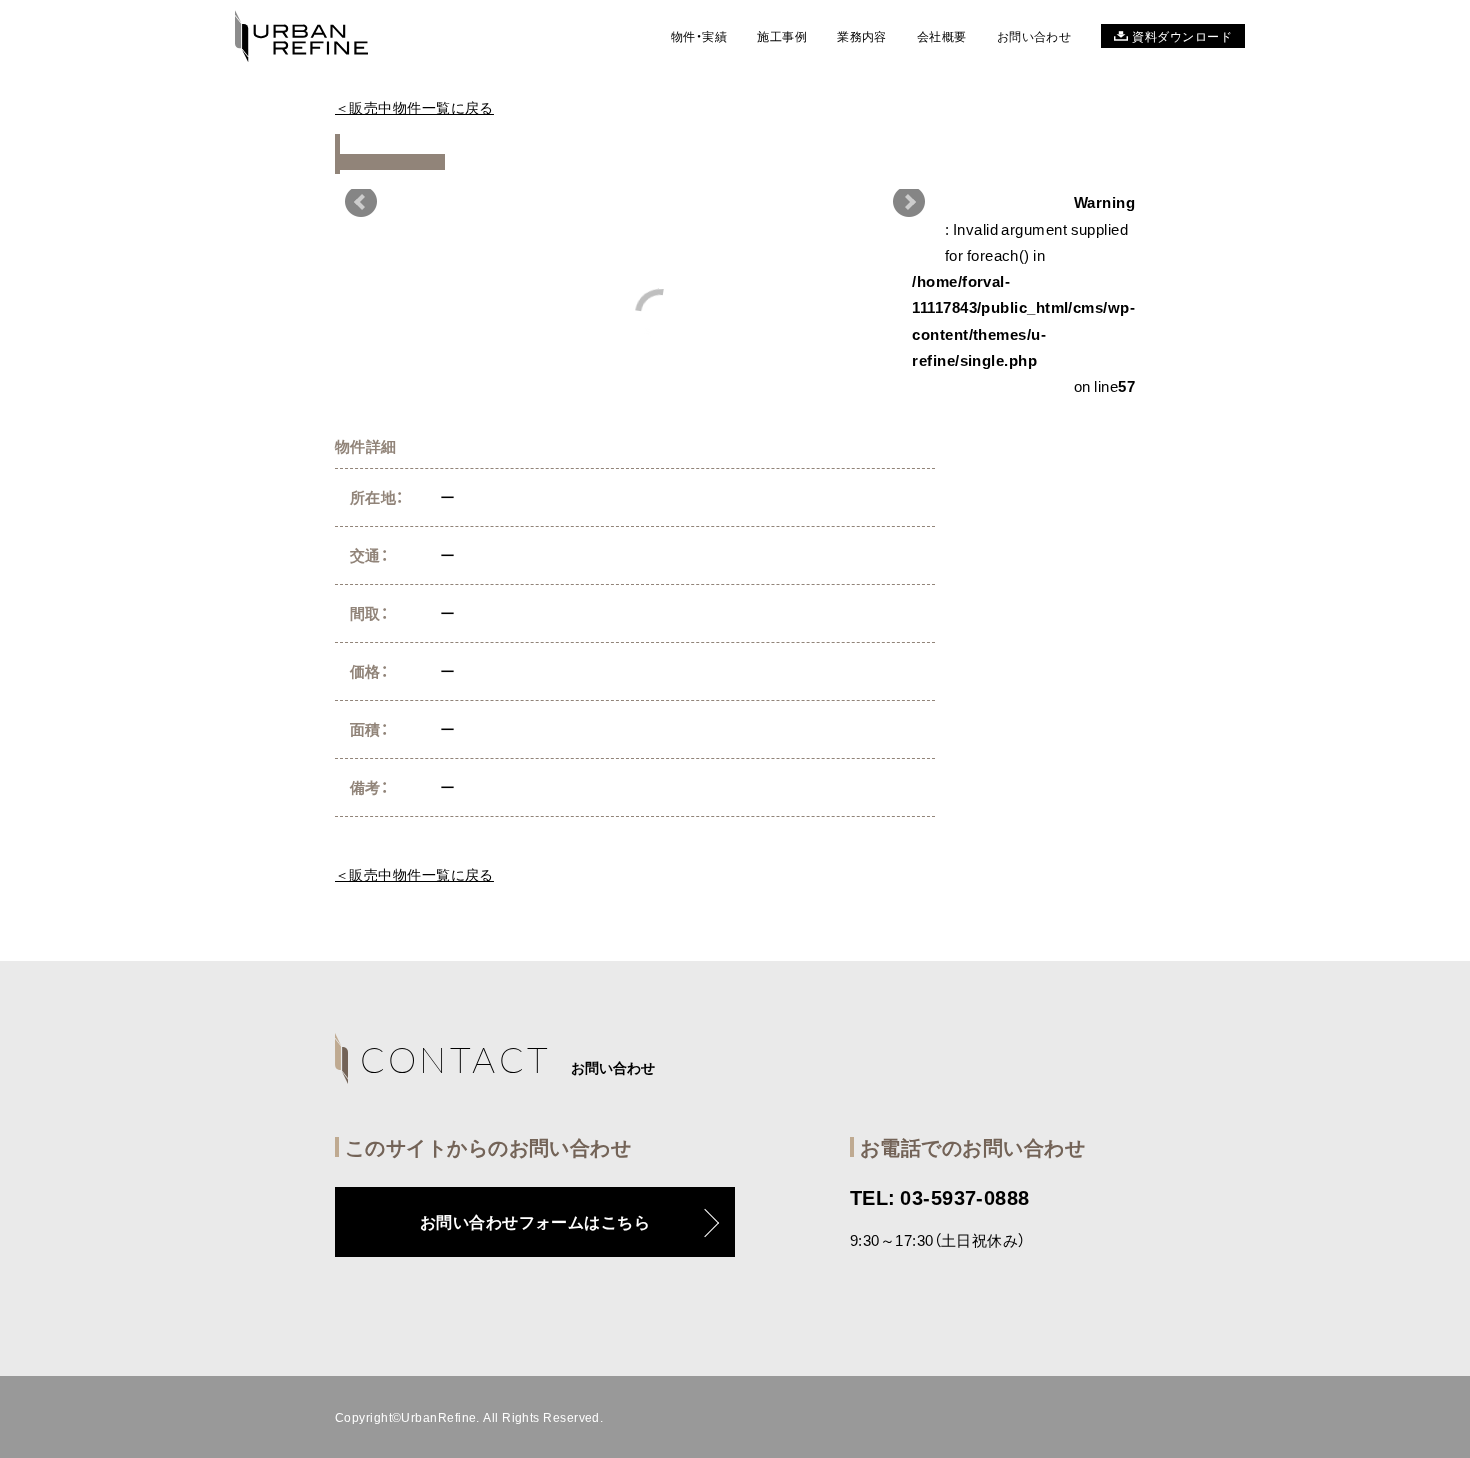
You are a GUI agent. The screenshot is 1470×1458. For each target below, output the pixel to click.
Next (909, 202)
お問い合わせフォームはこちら (535, 1221)
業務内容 (862, 36)
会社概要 (942, 36)
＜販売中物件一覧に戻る (414, 107)
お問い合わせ (1034, 36)
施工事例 (782, 36)
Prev (361, 202)
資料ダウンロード (1182, 36)
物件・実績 (699, 36)
